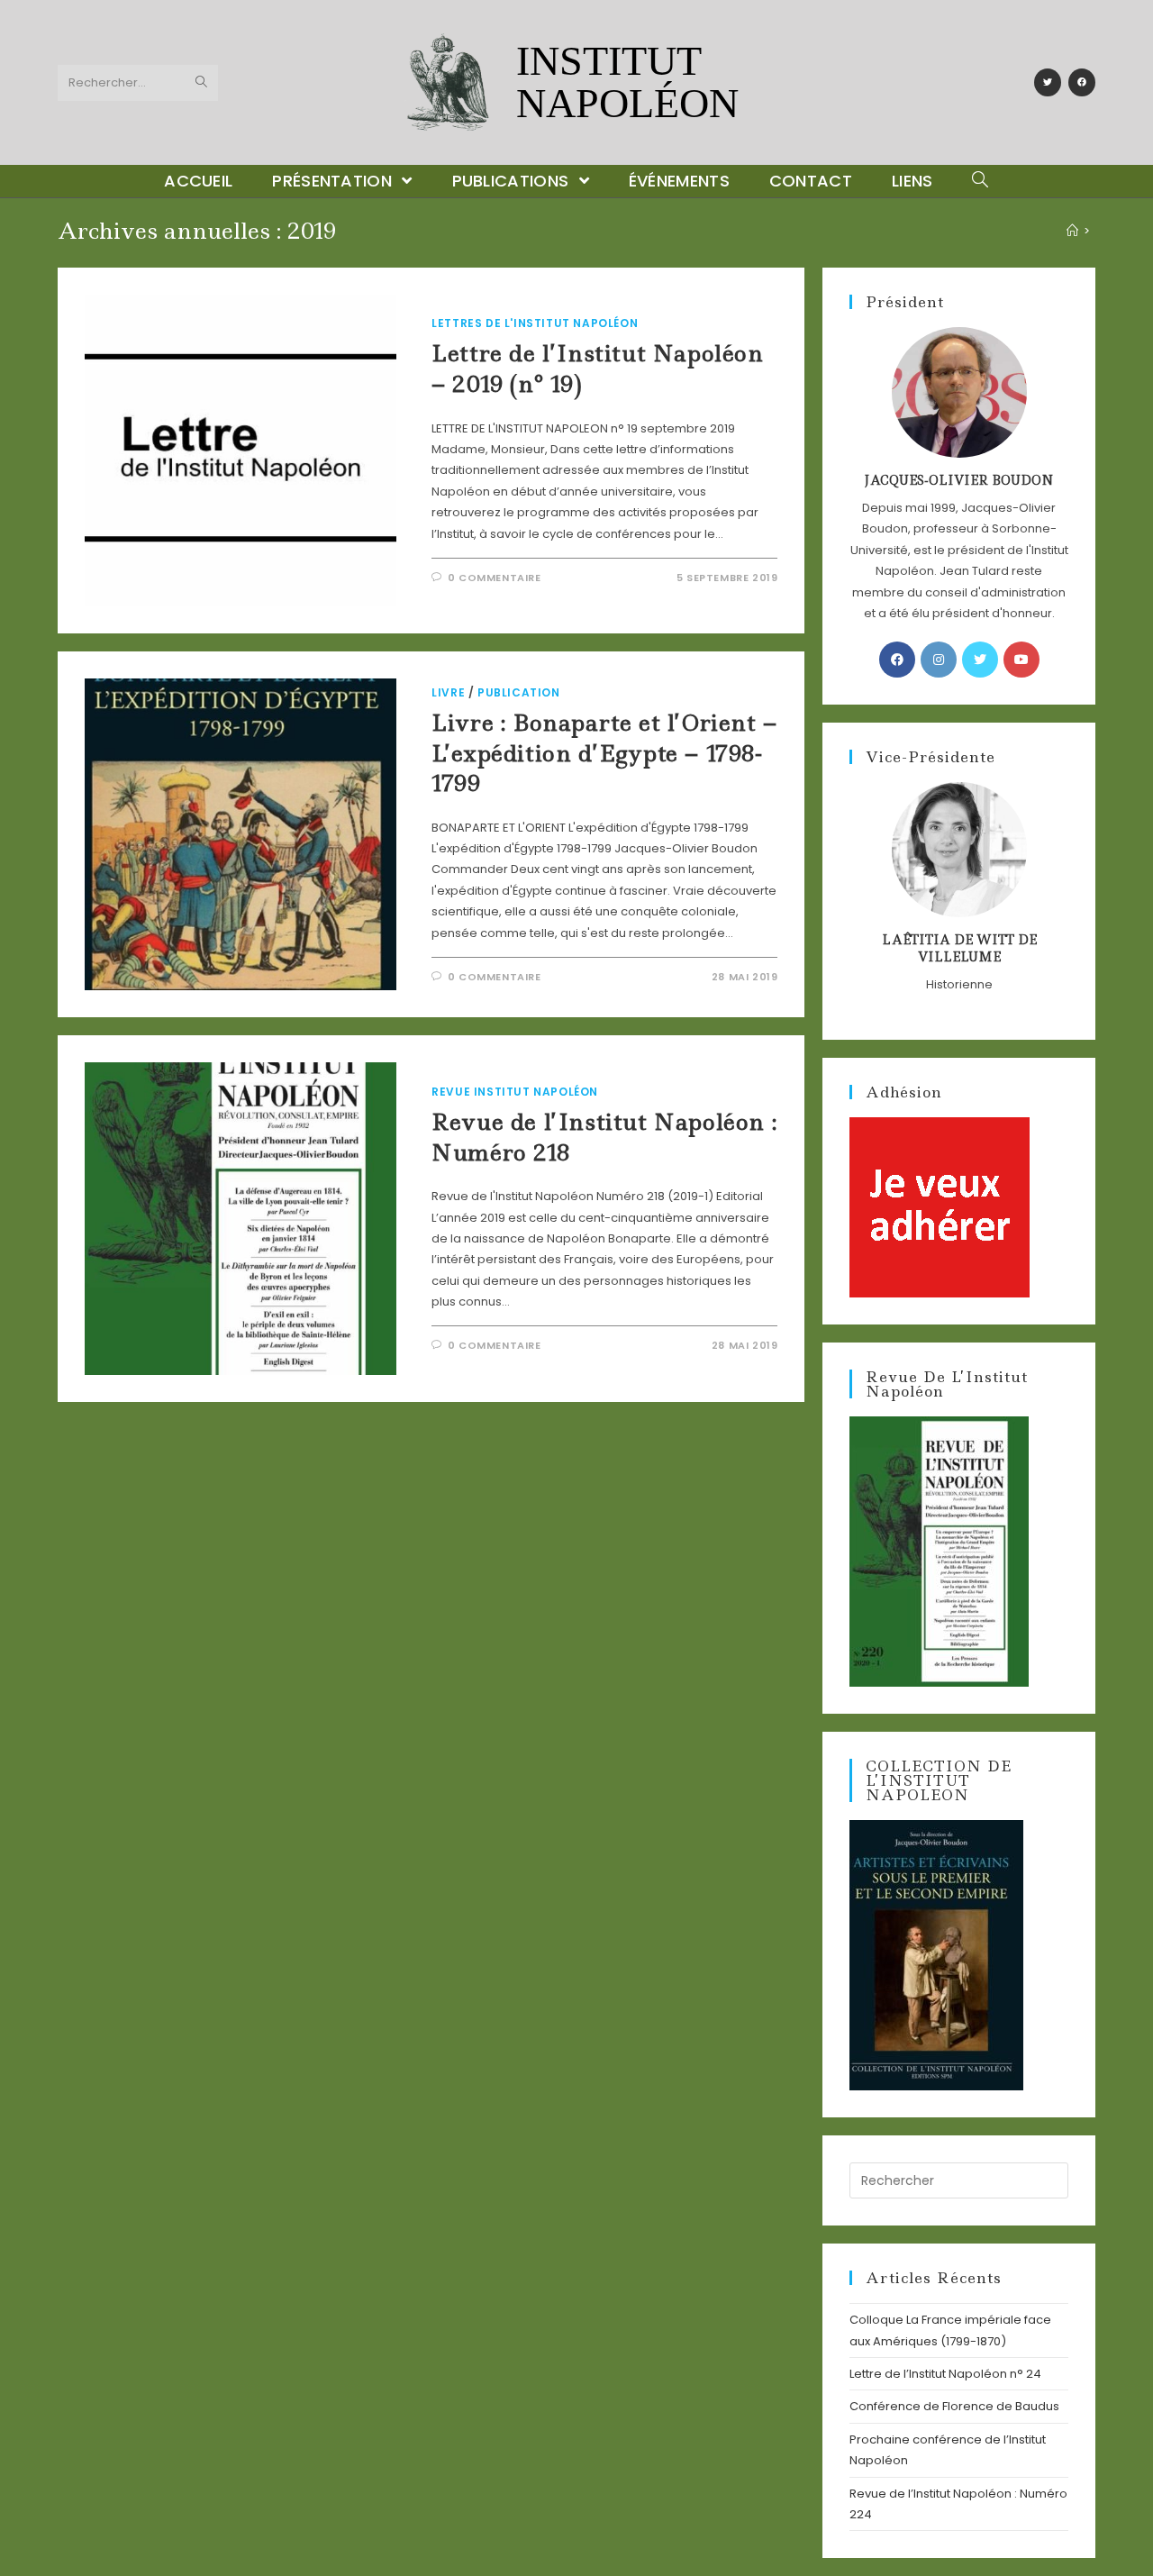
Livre (448, 692)
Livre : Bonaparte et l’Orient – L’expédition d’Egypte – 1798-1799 (604, 753)
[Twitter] (1048, 82)
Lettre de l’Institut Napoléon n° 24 (945, 2374)
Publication (519, 692)
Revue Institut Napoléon (515, 1092)
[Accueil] (1072, 231)
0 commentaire (495, 578)
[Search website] (980, 181)
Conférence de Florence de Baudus (954, 2406)
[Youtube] (1021, 660)
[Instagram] (939, 660)
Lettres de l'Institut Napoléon (535, 323)
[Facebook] (1082, 82)
